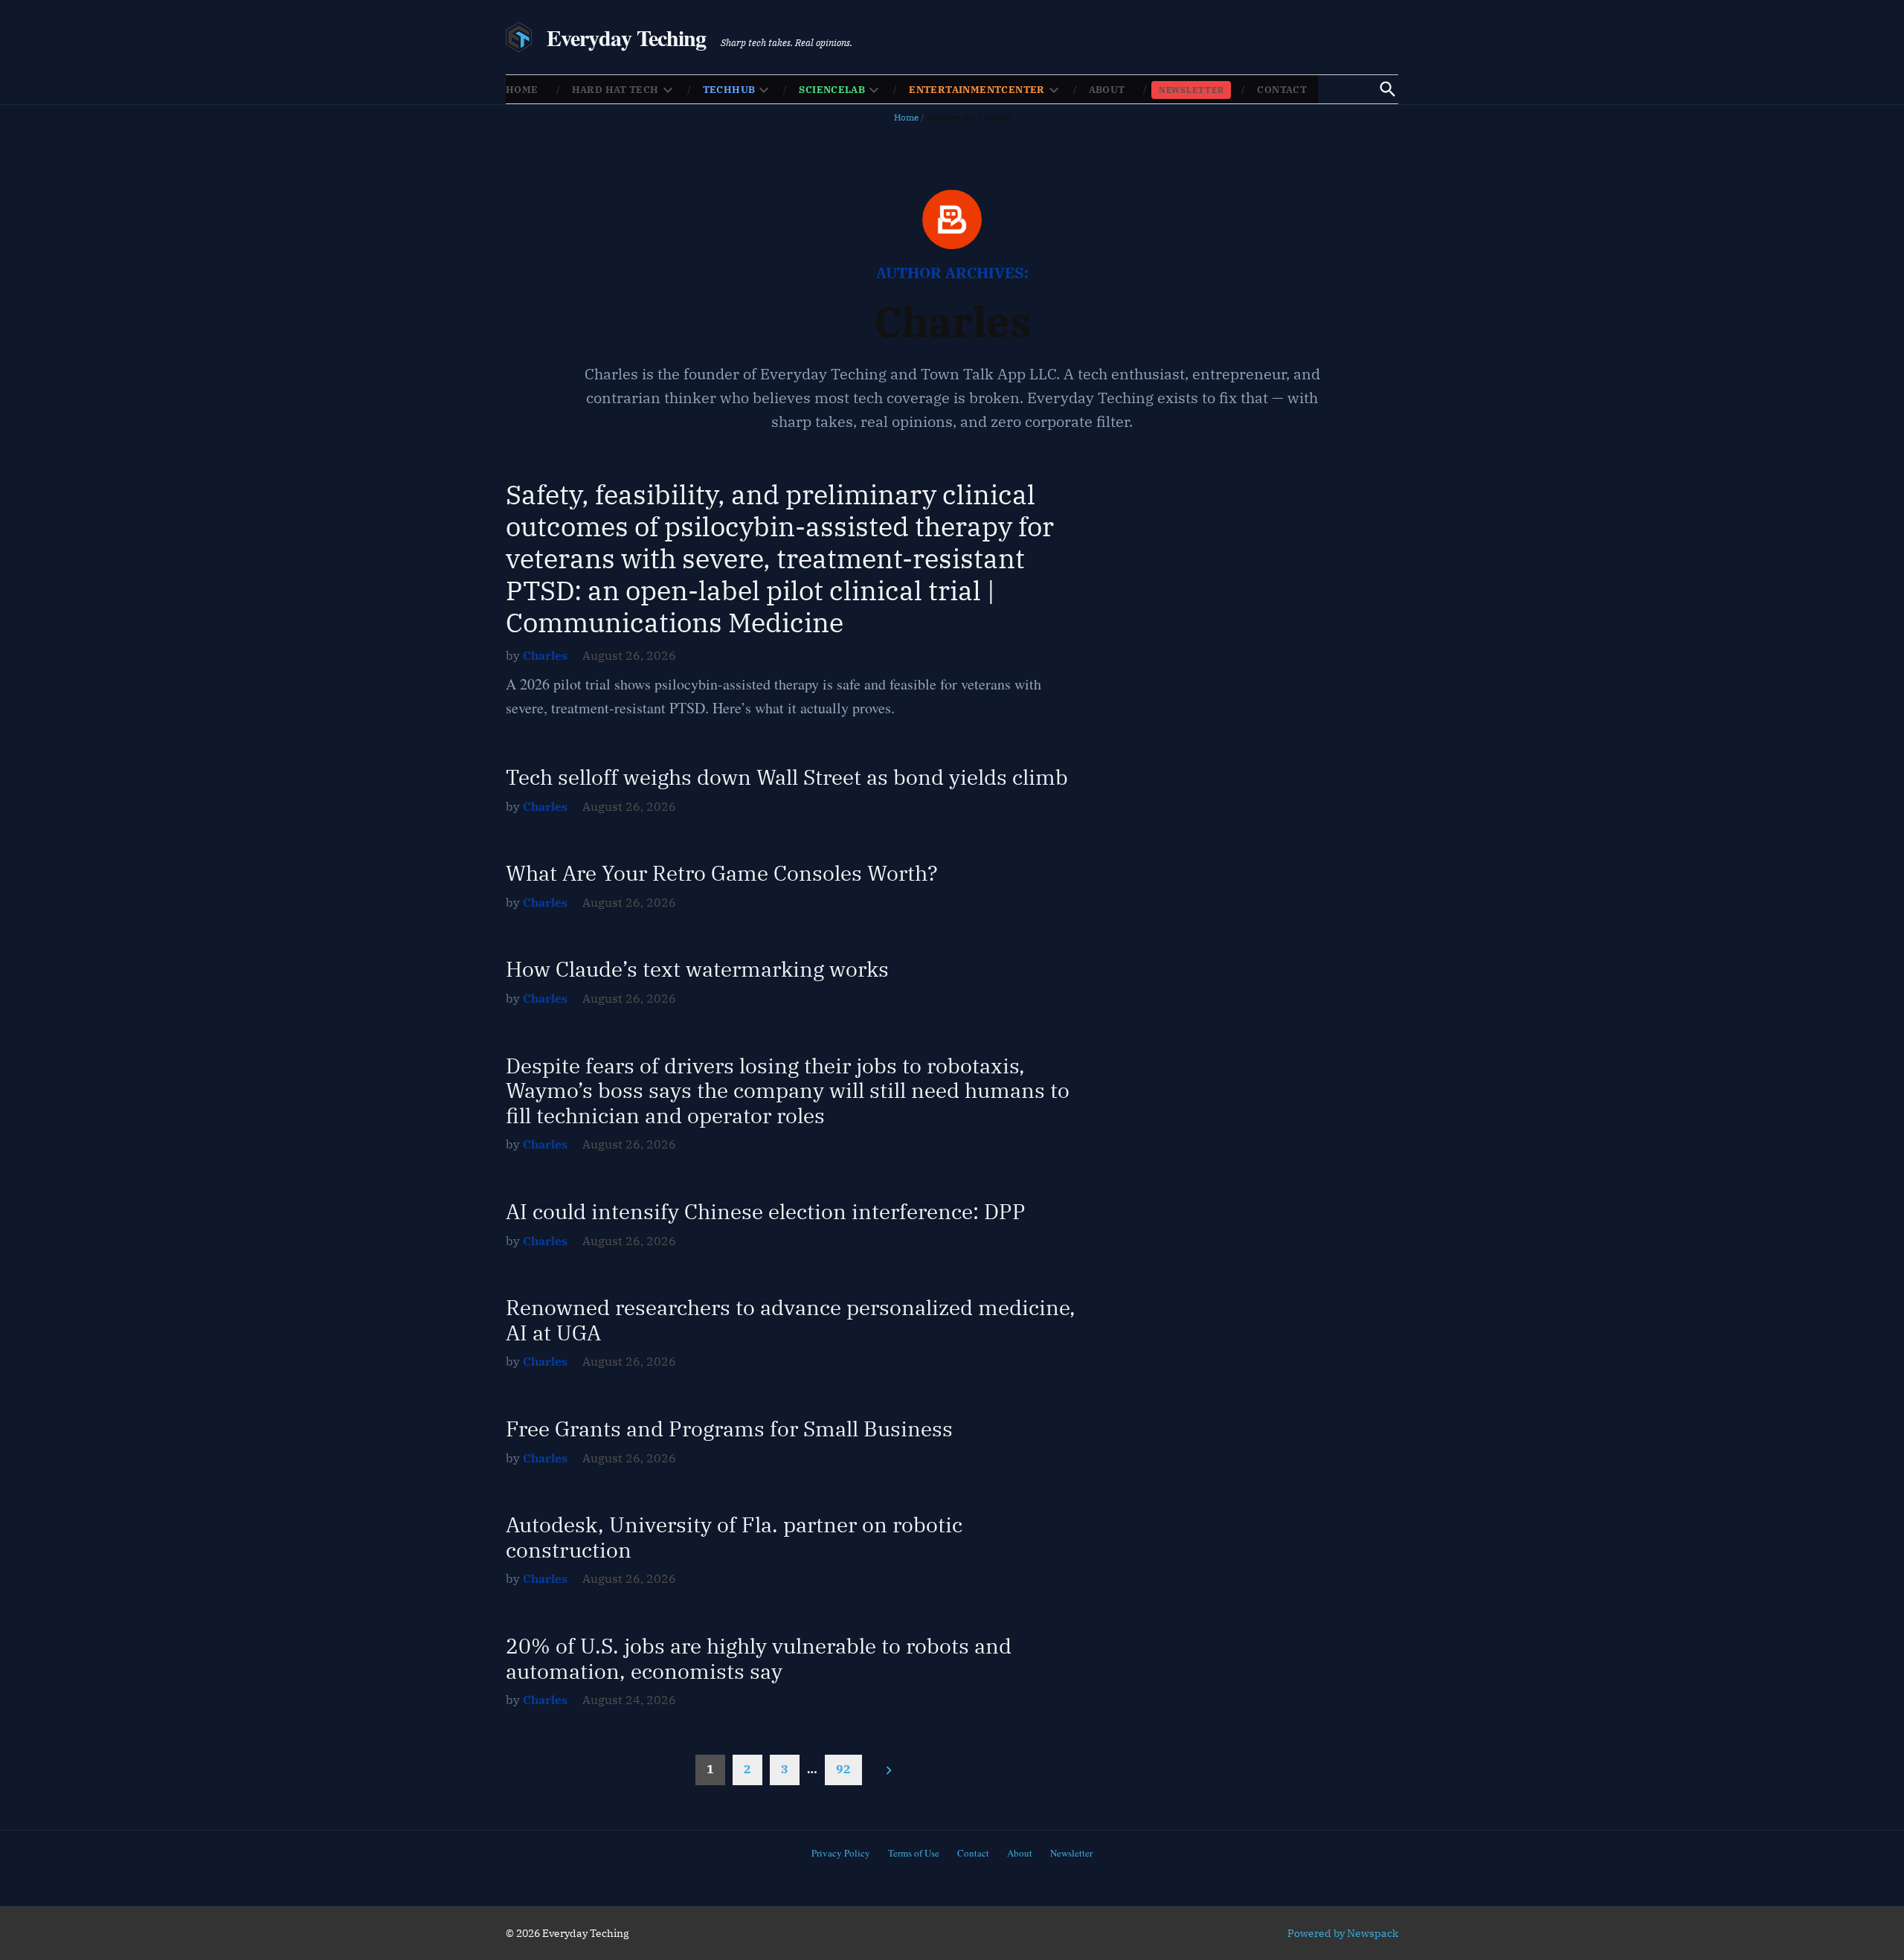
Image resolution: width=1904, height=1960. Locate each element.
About (1107, 90)
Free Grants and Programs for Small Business (729, 1429)
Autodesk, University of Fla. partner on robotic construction (734, 1537)
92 (843, 1769)
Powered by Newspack (1343, 1933)
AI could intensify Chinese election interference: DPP (766, 1211)
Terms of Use (914, 1853)
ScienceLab (832, 90)
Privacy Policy (841, 1853)
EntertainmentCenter (977, 90)
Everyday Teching (627, 37)
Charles (545, 655)
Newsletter (1191, 90)
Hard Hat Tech (615, 90)
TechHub (729, 90)
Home (522, 90)
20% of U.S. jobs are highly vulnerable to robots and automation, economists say (759, 1658)
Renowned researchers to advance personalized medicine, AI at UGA (791, 1320)
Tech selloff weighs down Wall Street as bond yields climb (787, 777)
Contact (1282, 90)
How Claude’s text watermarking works (697, 969)
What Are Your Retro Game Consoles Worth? (722, 873)
